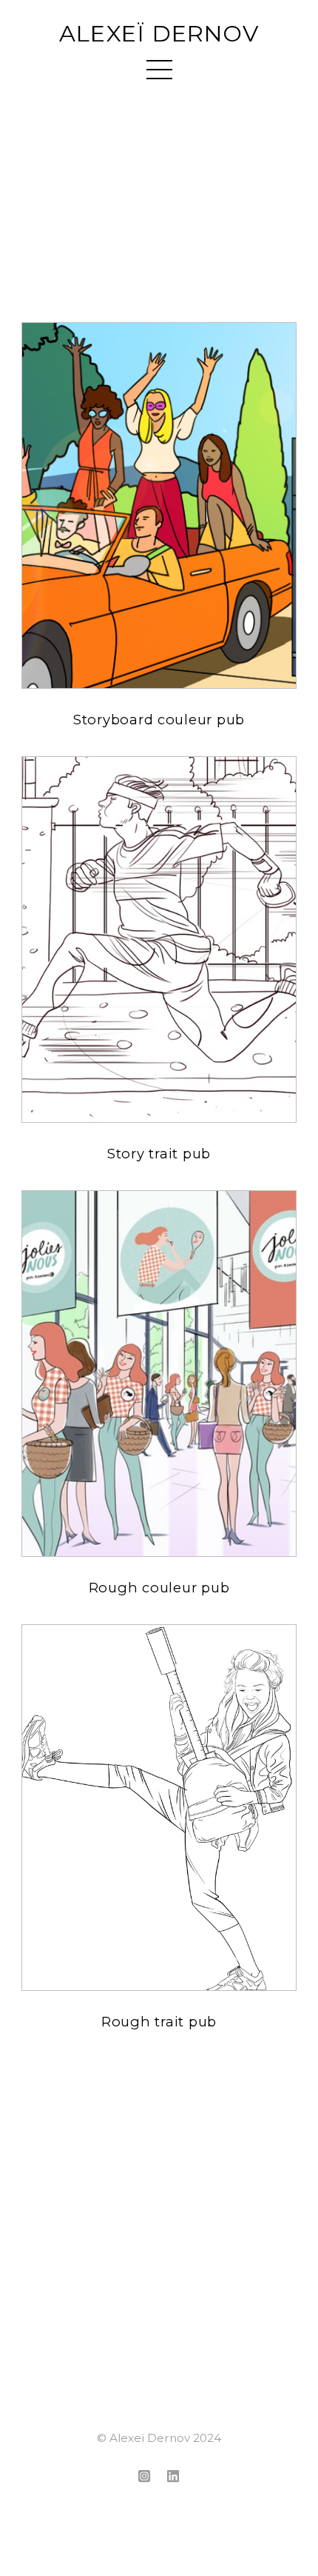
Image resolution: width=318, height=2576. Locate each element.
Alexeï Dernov (159, 34)
